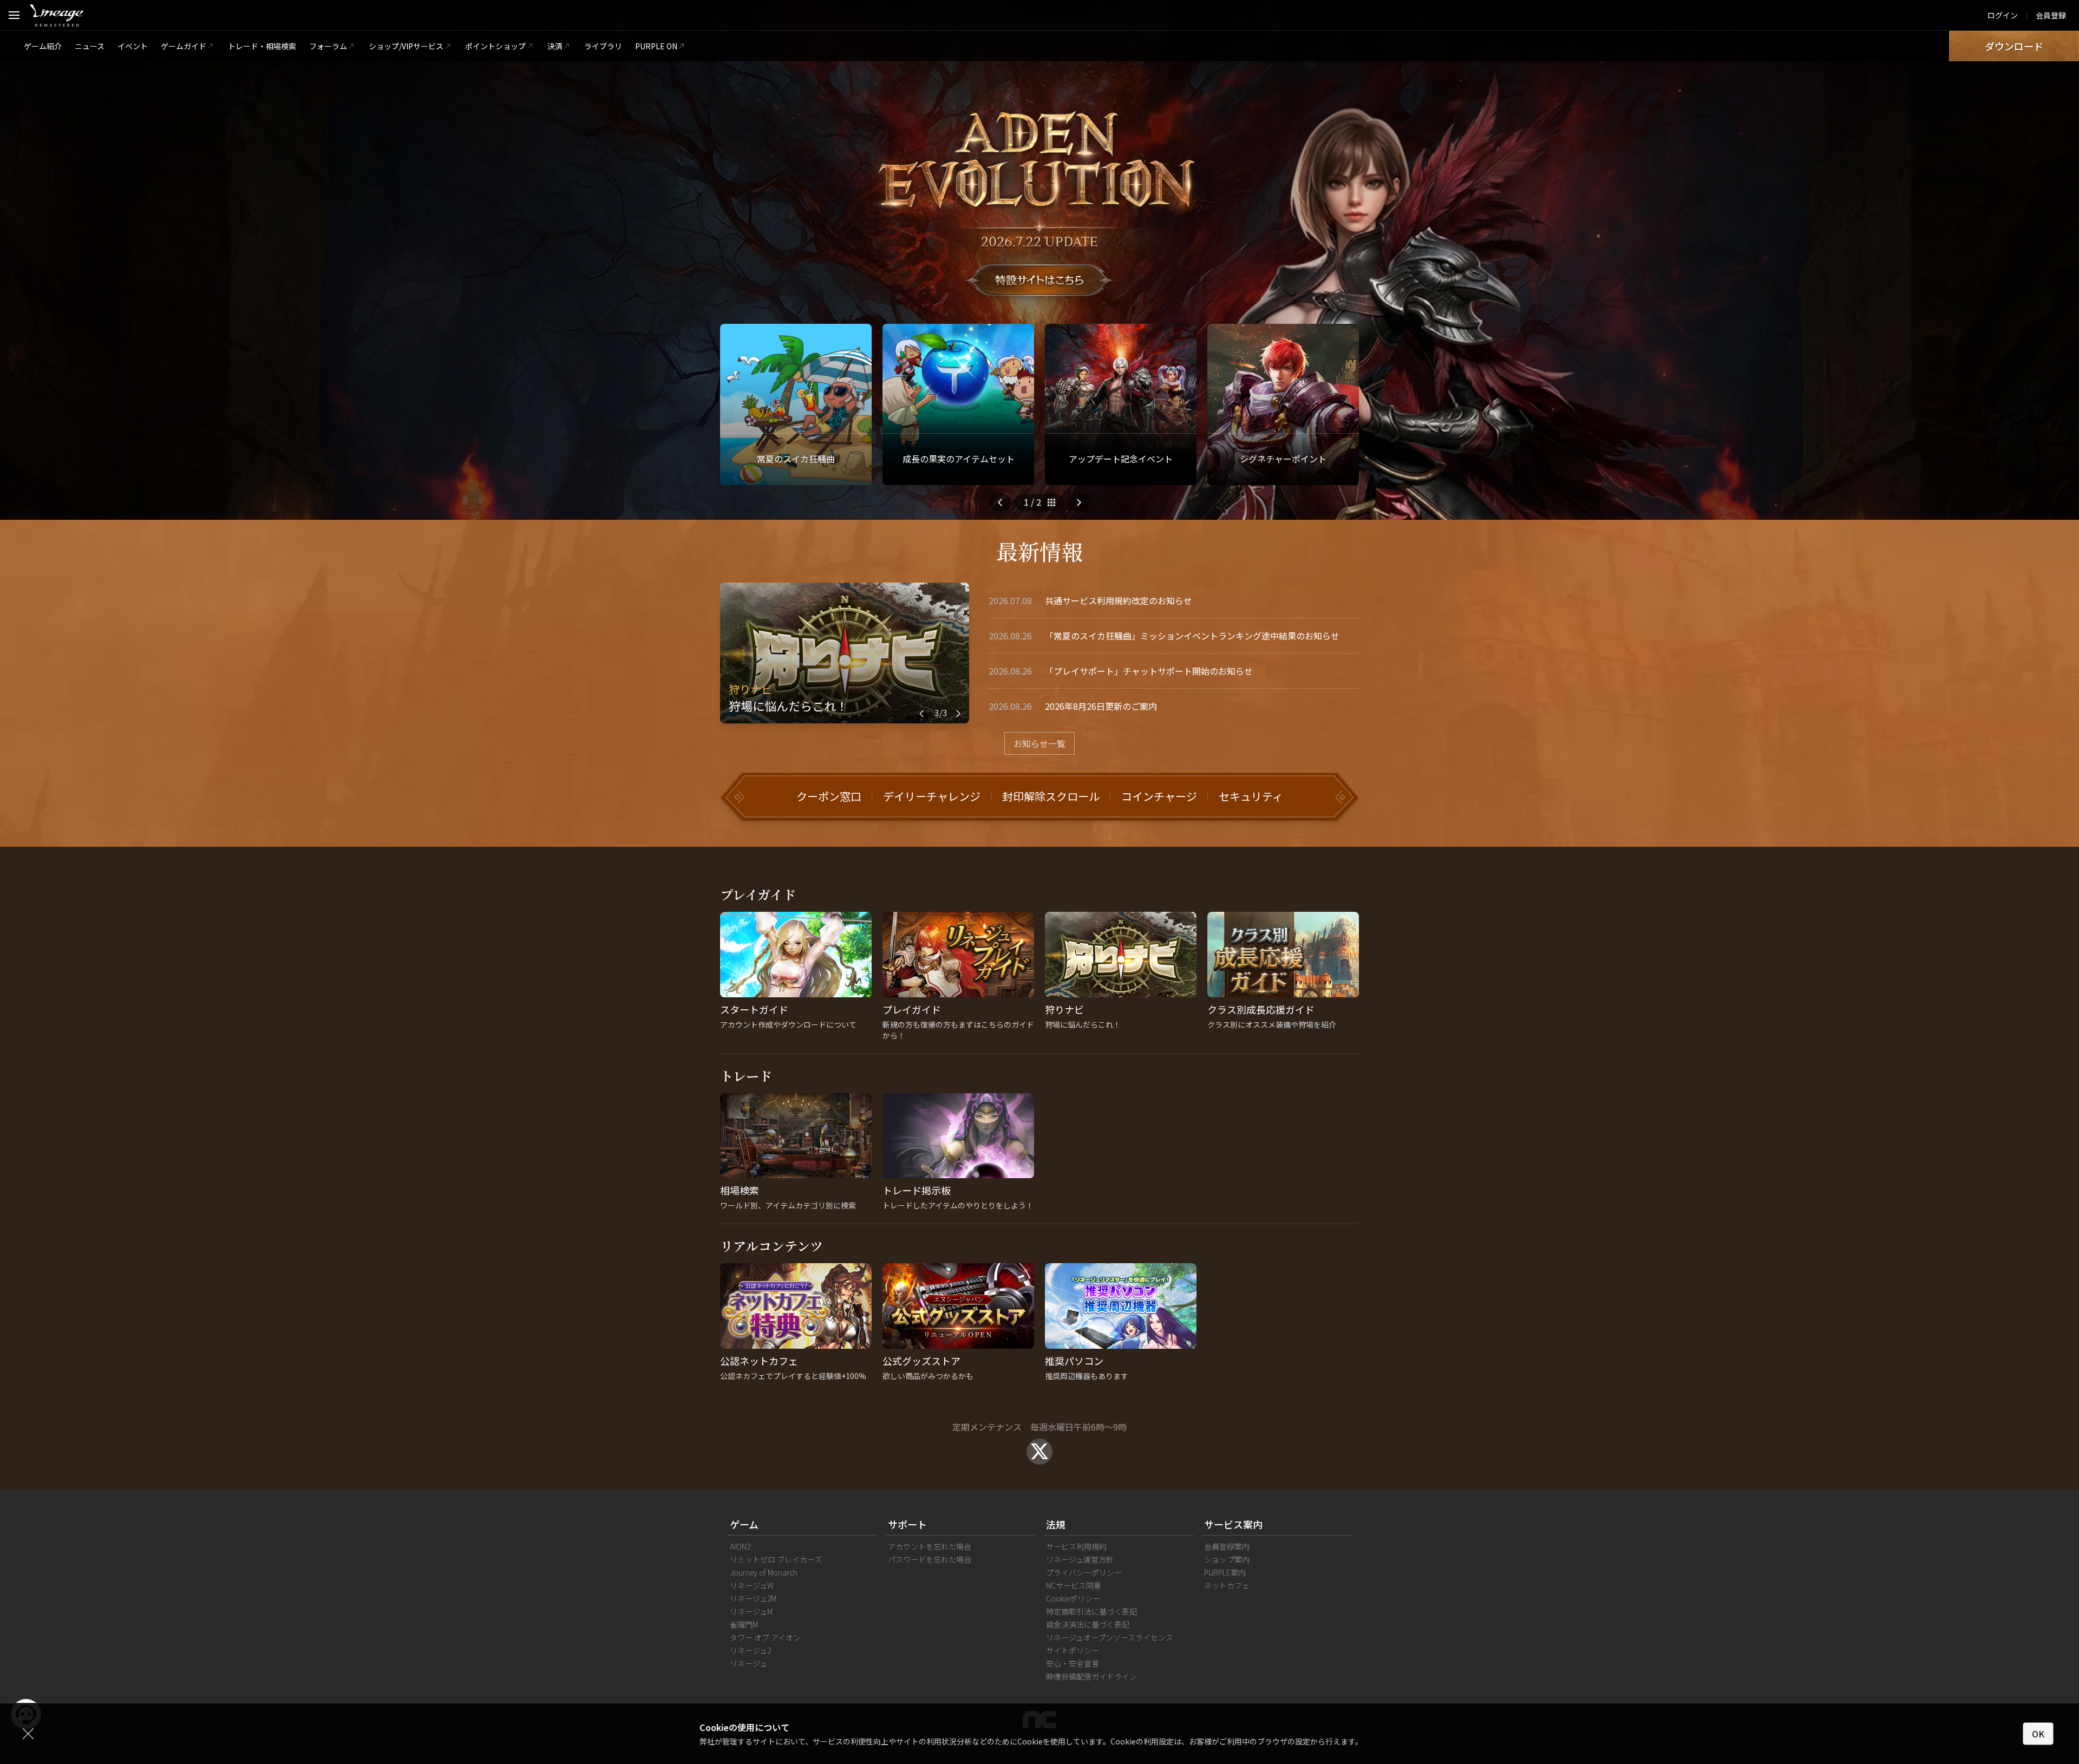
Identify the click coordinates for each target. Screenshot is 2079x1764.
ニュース (90, 46)
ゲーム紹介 (43, 46)
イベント (133, 46)
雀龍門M (744, 1624)
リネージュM (751, 1611)
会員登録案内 (1227, 1546)
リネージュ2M (753, 1598)
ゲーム (744, 1524)
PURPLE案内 (1225, 1572)
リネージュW (752, 1585)
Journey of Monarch (764, 1572)
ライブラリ (603, 46)
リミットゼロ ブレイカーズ (776, 1559)
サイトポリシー (1073, 1650)
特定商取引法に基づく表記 (1091, 1611)
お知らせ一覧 (1039, 743)
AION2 (740, 1546)
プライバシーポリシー (1084, 1572)
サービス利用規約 (1076, 1546)
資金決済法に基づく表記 (1088, 1624)
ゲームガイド (184, 46)
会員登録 (2051, 15)
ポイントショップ (495, 46)
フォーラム (328, 46)
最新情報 (1039, 551)
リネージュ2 (750, 1650)
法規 (1056, 1524)
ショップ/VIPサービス (406, 46)
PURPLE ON (656, 46)
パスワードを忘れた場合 (930, 1559)
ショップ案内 (1227, 1559)
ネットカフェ (1227, 1585)
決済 (555, 46)
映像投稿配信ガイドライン (1091, 1676)
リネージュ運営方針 (1080, 1559)
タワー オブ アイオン (765, 1637)
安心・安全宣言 (1073, 1663)
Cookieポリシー (1073, 1598)
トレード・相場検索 (262, 46)
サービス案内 (1233, 1524)
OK (2038, 1734)
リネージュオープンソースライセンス (1110, 1637)
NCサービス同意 (1074, 1585)
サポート (907, 1524)
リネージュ (748, 1663)
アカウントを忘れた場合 (930, 1546)
